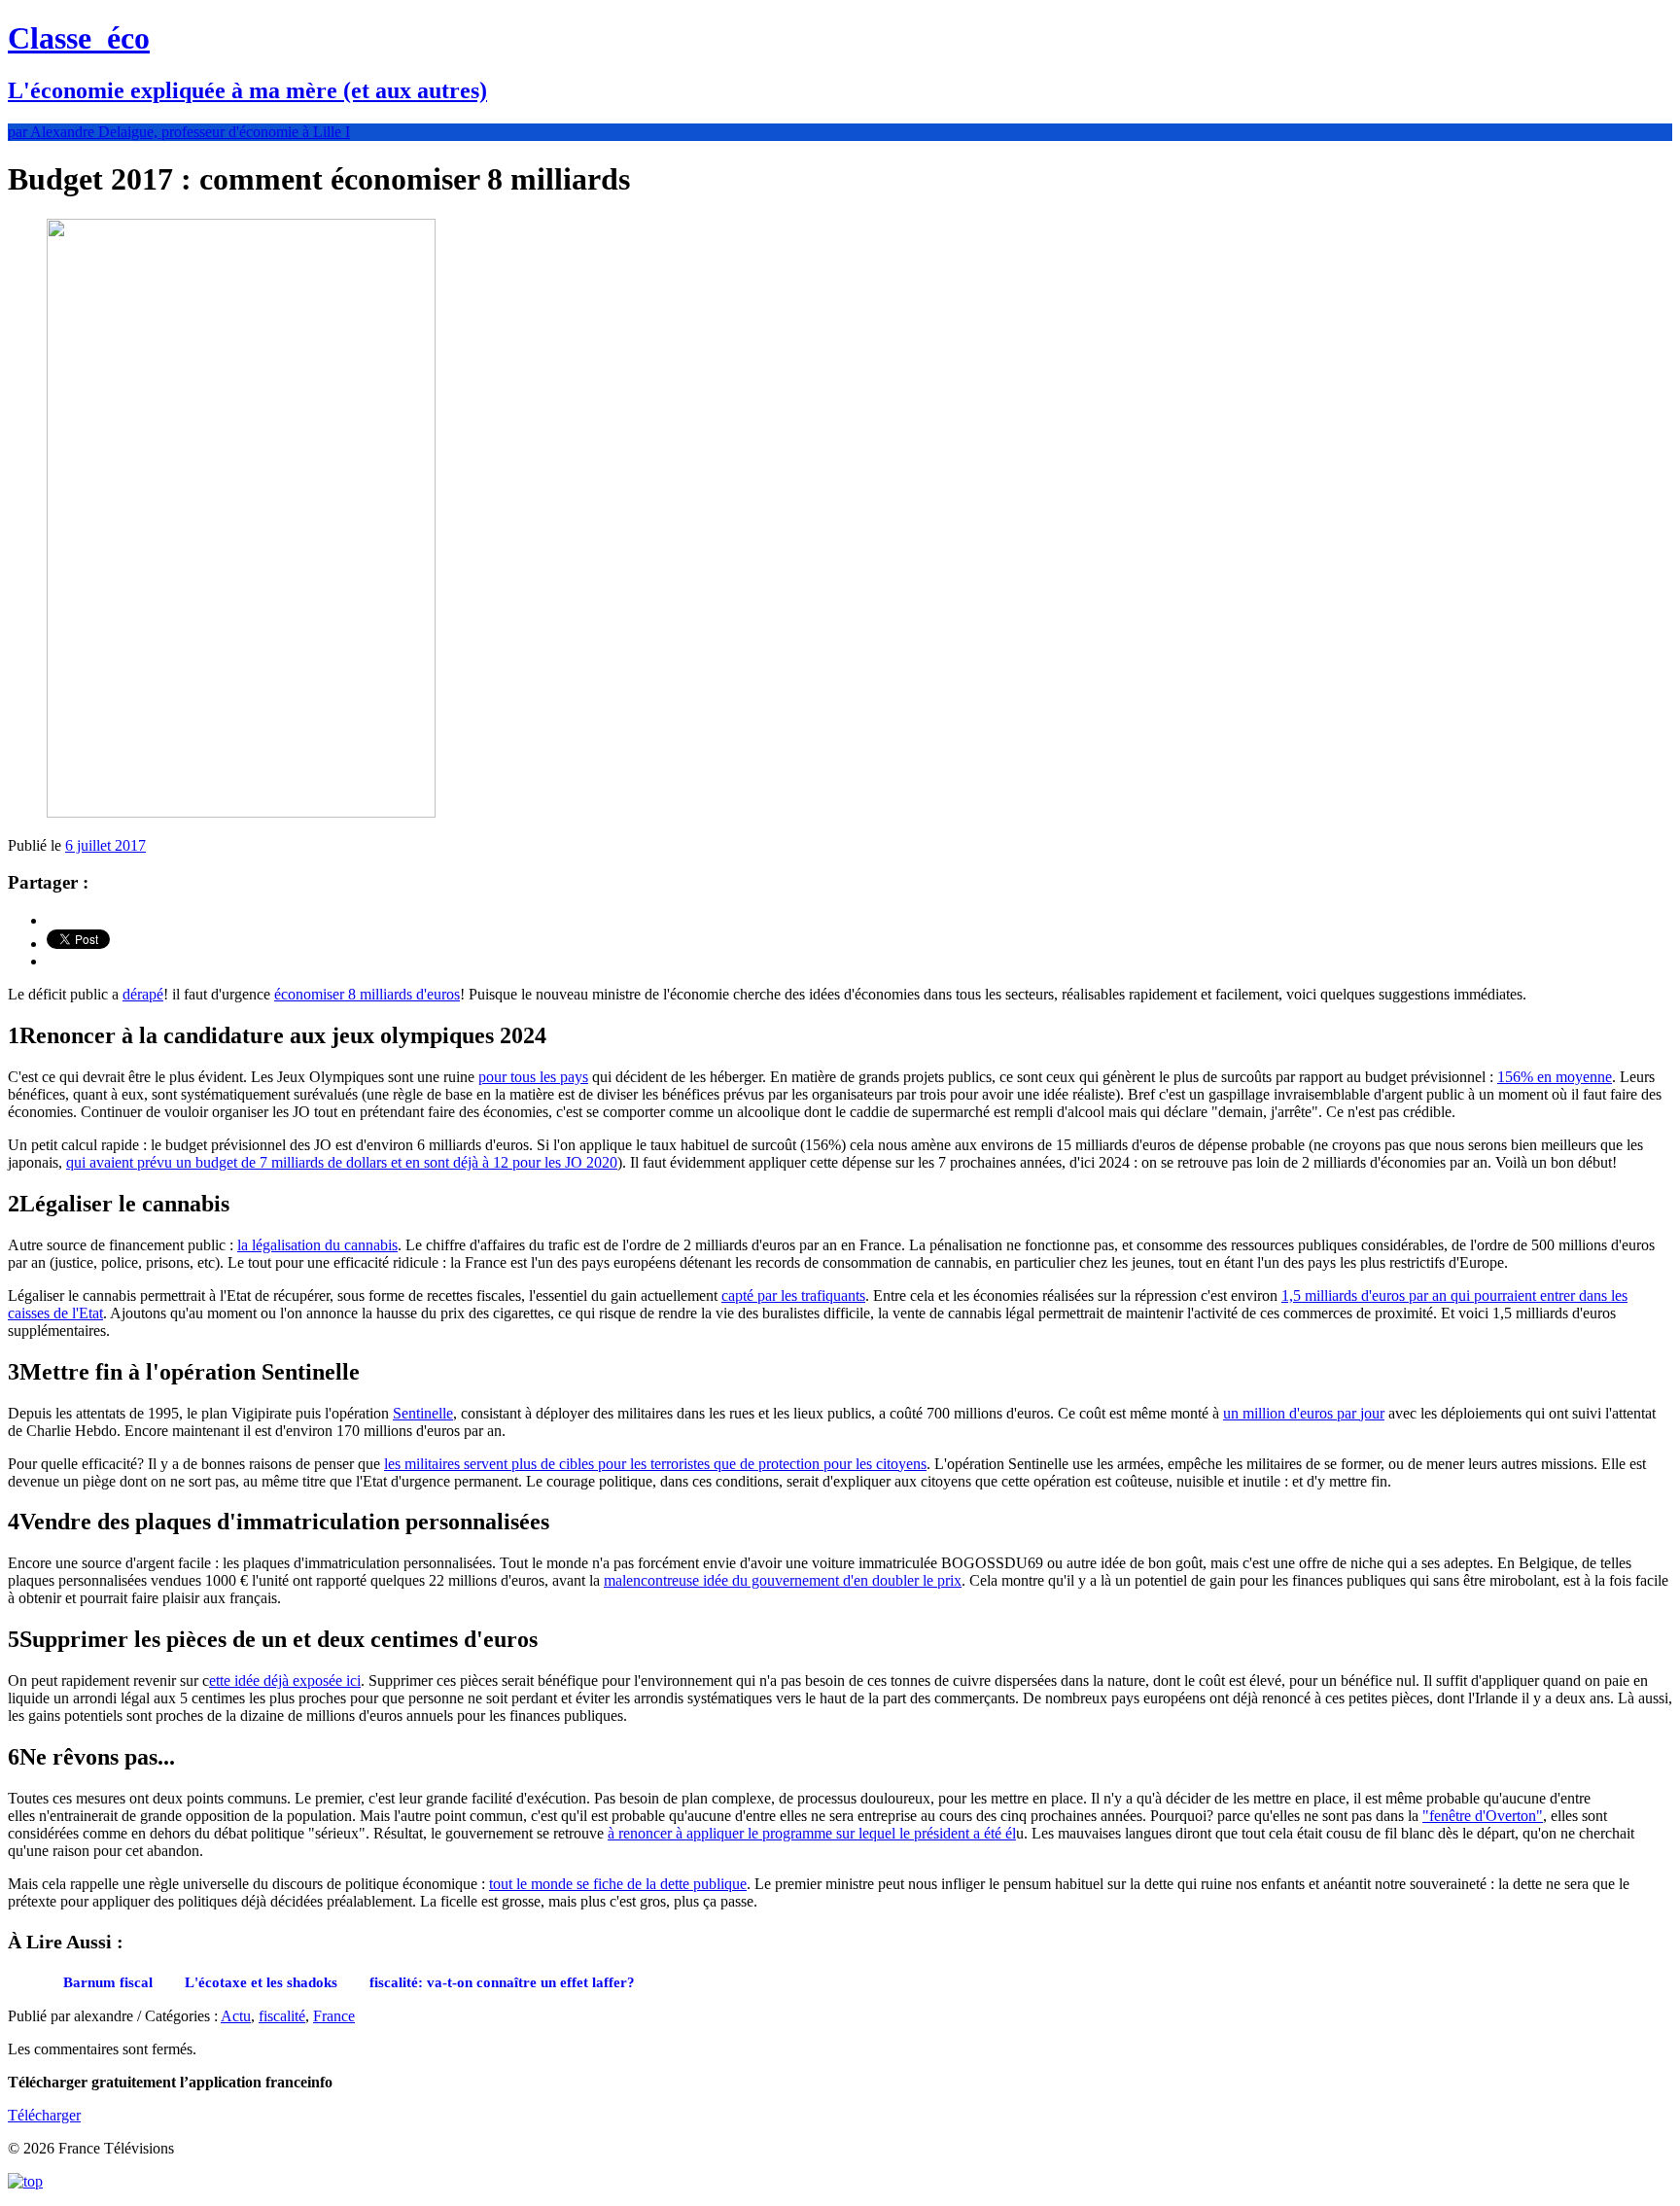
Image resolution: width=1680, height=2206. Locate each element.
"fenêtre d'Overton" (1483, 1816)
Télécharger (44, 2115)
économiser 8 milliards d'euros (367, 994)
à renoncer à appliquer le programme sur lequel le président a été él (812, 1833)
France (334, 2016)
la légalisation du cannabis (317, 1245)
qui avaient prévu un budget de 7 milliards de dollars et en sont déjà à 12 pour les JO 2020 (342, 1162)
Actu (236, 2016)
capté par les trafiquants (793, 1296)
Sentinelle (423, 1413)
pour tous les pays (533, 1077)
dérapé (143, 994)
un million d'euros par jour (1304, 1413)
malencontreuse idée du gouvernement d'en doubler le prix (783, 1580)
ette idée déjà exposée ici (285, 1681)
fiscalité (282, 2016)
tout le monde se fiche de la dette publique (618, 1884)
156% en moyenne (1555, 1077)
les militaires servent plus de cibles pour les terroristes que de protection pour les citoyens (655, 1464)
